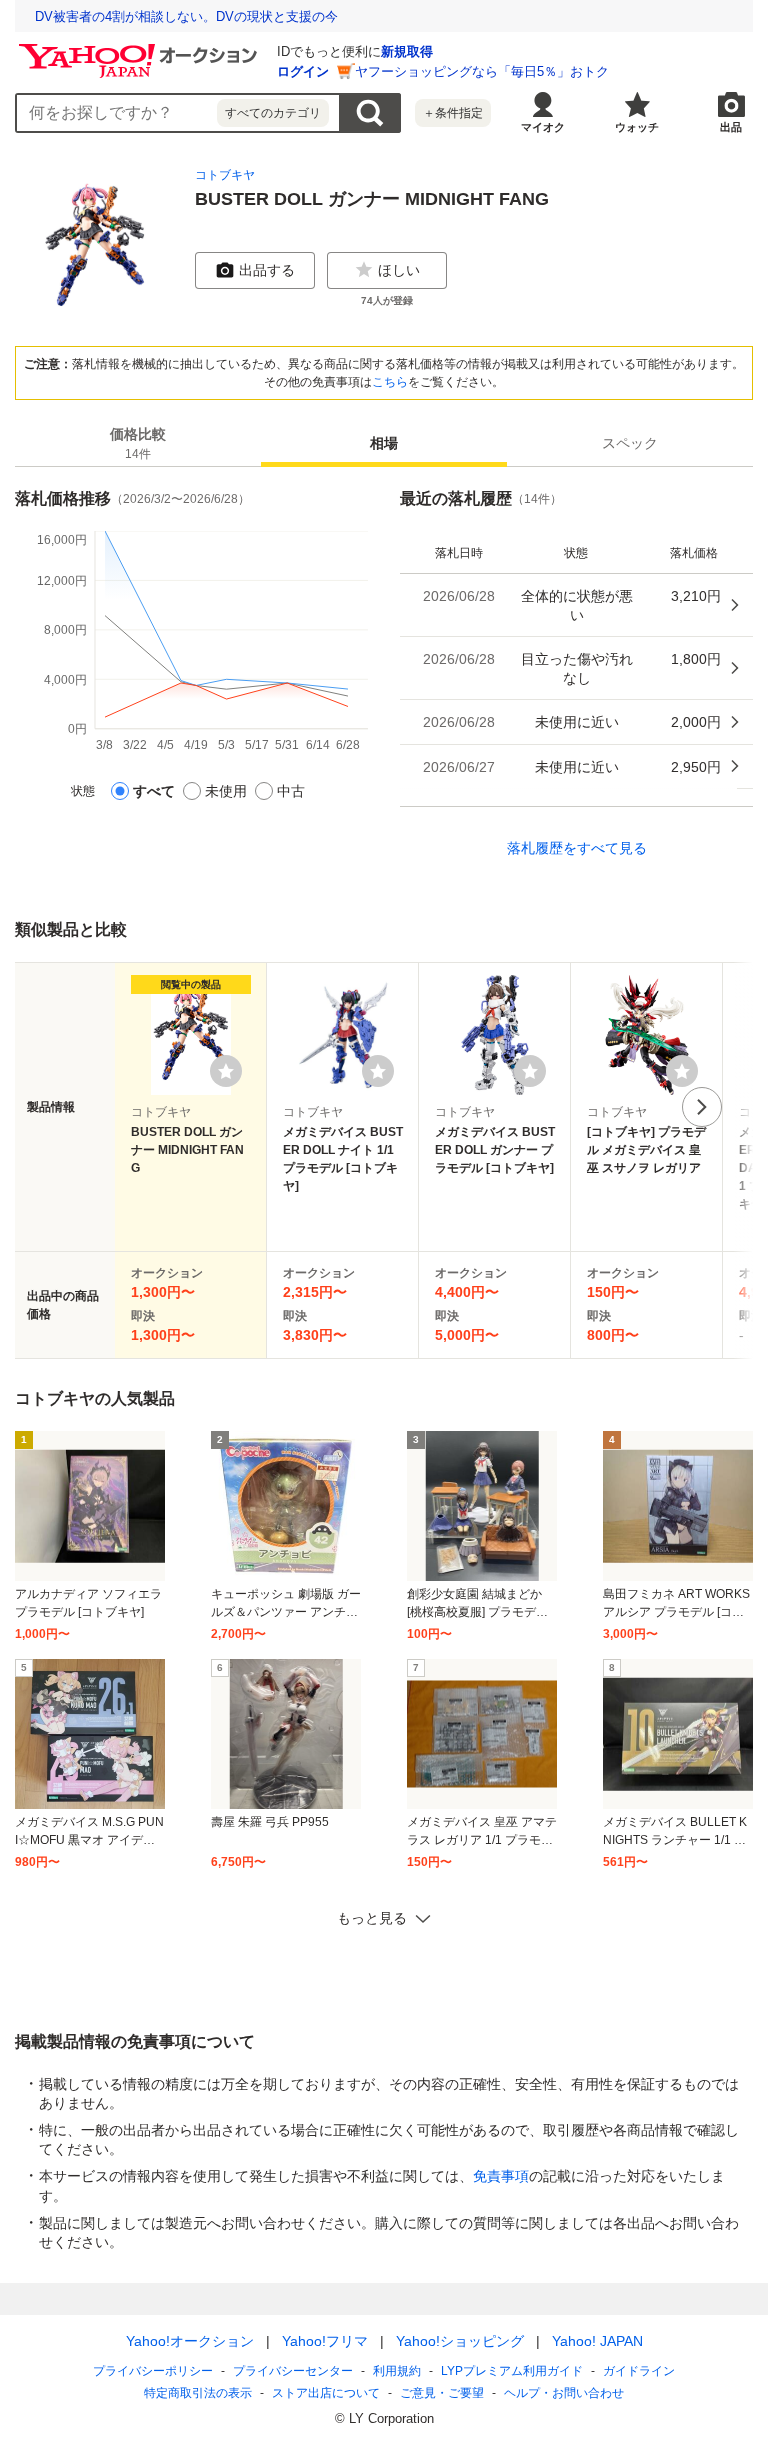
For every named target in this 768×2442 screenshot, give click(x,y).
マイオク (543, 127)
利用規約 (397, 2371)
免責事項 (501, 2176)
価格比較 (138, 443)
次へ (702, 1107)
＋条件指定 (453, 113)
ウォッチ (637, 127)
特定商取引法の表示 (198, 2393)
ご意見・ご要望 (442, 2393)
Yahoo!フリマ (325, 2341)
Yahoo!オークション (190, 2341)
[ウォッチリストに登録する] (226, 1071)
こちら (390, 382)
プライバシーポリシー (153, 2371)
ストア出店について (326, 2393)
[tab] (138, 443)
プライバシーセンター (293, 2371)
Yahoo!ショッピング (460, 2341)
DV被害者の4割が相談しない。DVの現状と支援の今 (186, 16)
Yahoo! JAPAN (597, 2341)
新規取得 (407, 51)
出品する (267, 270)
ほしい (399, 270)
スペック (630, 443)
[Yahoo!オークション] (141, 49)
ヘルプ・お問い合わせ (564, 2393)
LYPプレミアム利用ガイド (512, 2371)
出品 (731, 127)
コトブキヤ (225, 175)
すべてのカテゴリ (273, 113)
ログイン (303, 71)
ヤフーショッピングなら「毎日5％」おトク (482, 71)
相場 (384, 443)
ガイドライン (639, 2371)
